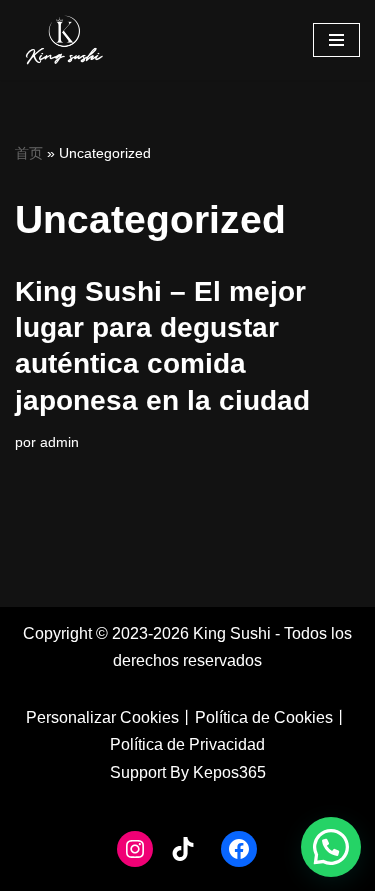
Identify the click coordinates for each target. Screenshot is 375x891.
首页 (29, 153)
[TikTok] (183, 849)
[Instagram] (135, 849)
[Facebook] (239, 849)
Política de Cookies (264, 717)
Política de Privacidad (187, 744)
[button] (331, 847)
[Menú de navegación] (336, 40)
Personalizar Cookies (102, 717)
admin (59, 442)
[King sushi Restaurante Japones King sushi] (65, 40)
